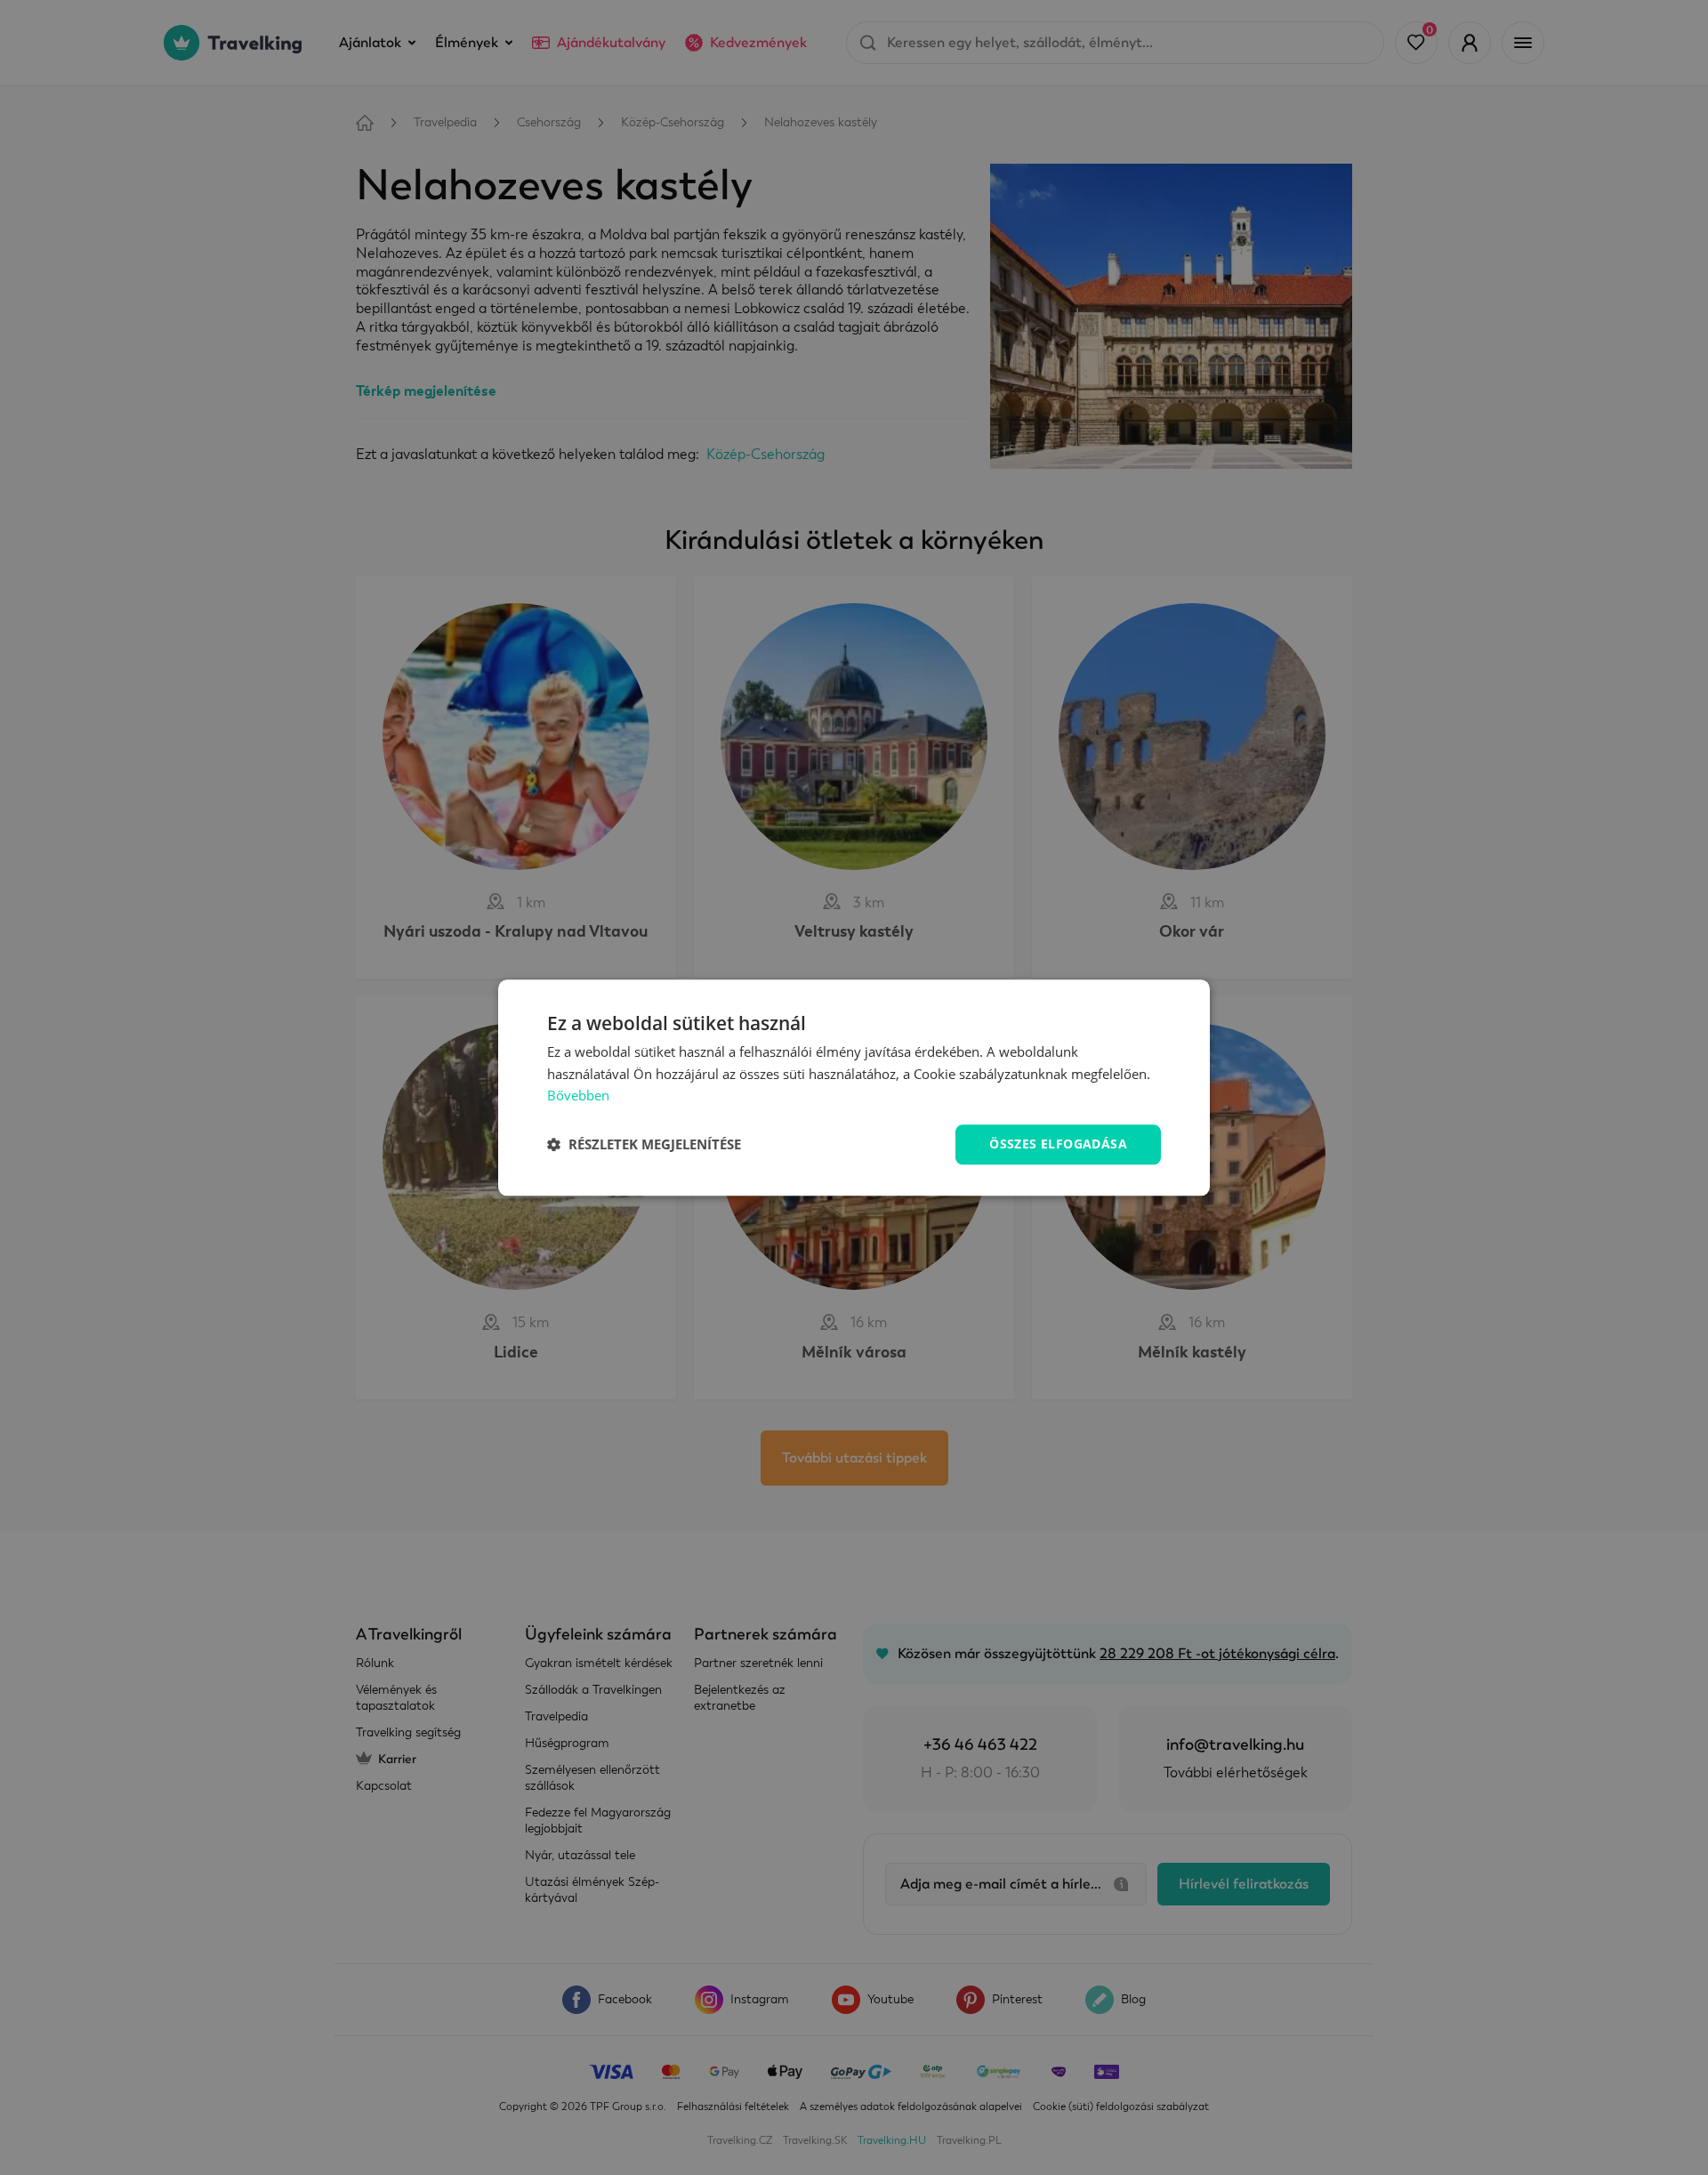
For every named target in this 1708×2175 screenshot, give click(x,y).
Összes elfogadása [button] (1058, 1144)
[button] (644, 1145)
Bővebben (578, 1096)
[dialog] (854, 1087)
